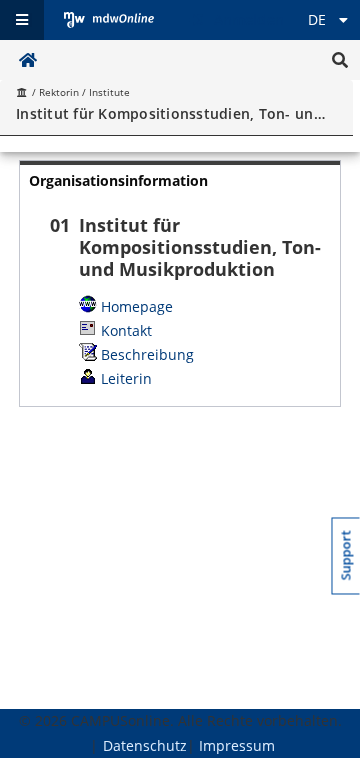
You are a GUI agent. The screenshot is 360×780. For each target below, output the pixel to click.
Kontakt (126, 330)
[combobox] (173, 113)
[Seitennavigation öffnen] (22, 20)
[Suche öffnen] (340, 60)
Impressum (237, 745)
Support (346, 556)
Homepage (137, 306)
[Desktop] (109, 20)
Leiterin (126, 378)
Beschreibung (147, 354)
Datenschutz (145, 745)
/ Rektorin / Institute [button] (79, 92)
